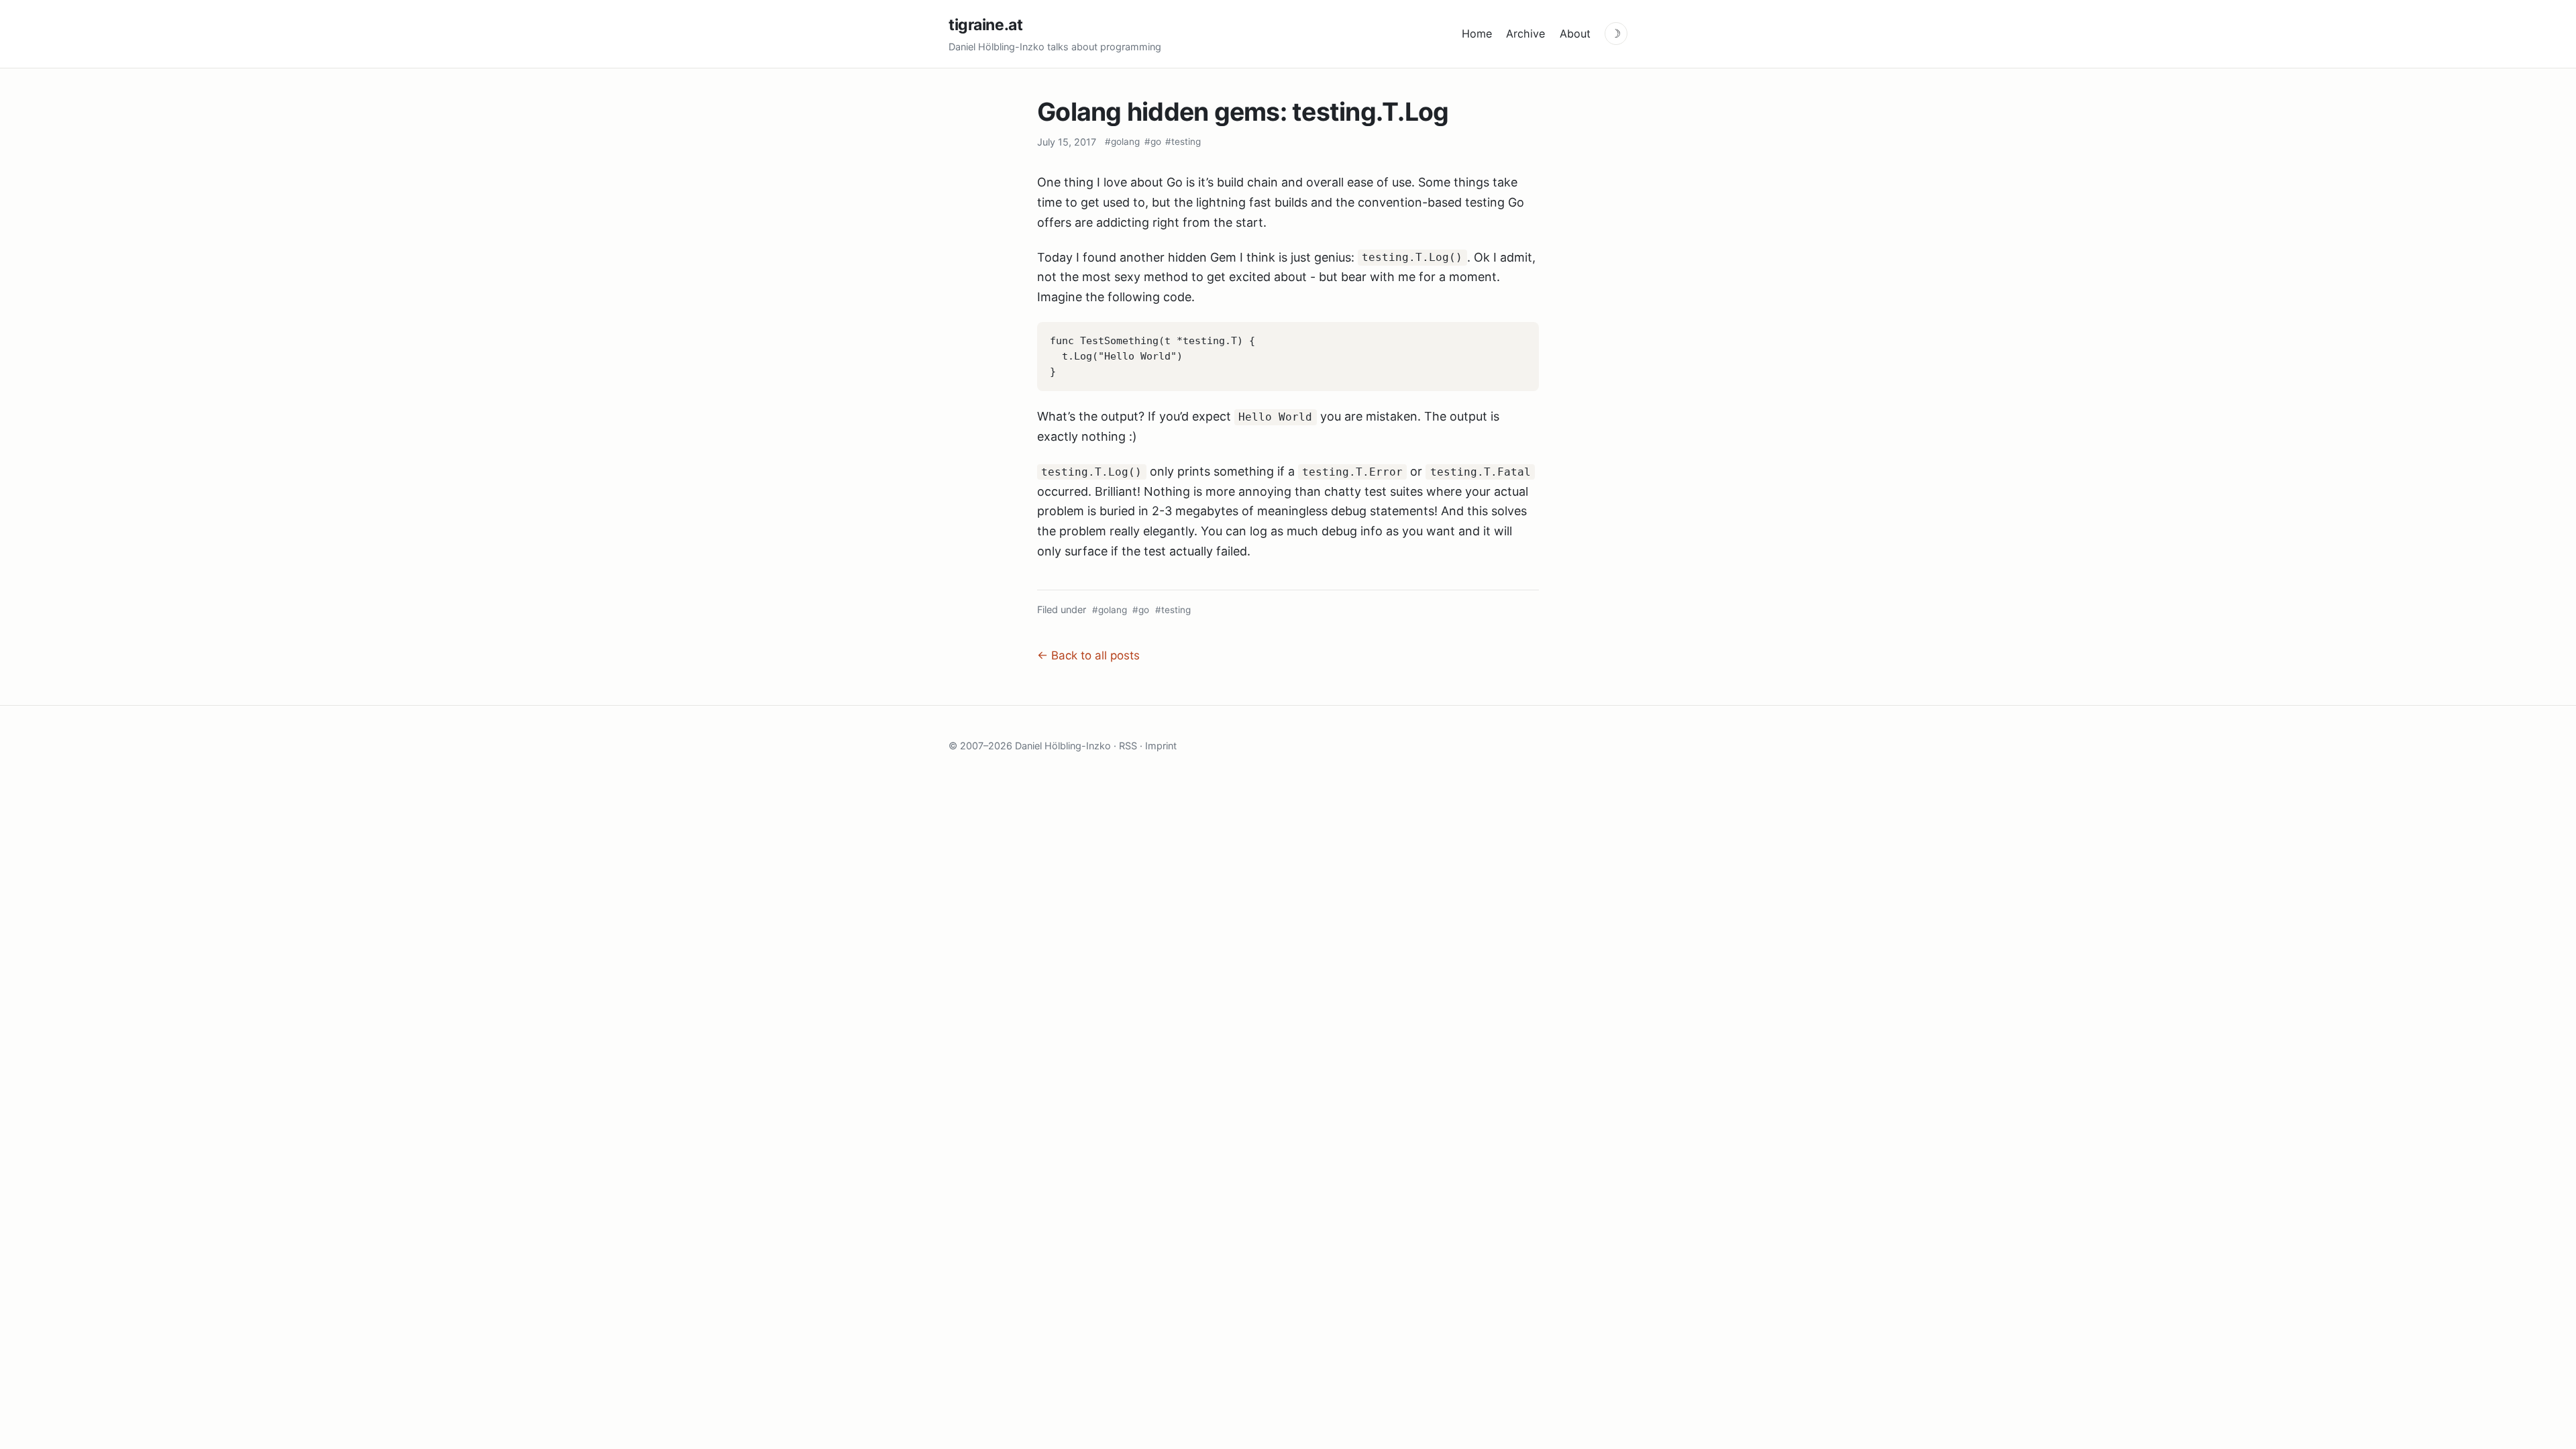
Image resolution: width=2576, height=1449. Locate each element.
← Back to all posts (1088, 655)
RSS (1128, 746)
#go (1153, 142)
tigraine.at (985, 25)
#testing (1183, 142)
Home (1477, 34)
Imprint (1161, 746)
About (1575, 34)
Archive (1525, 34)
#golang (1122, 142)
